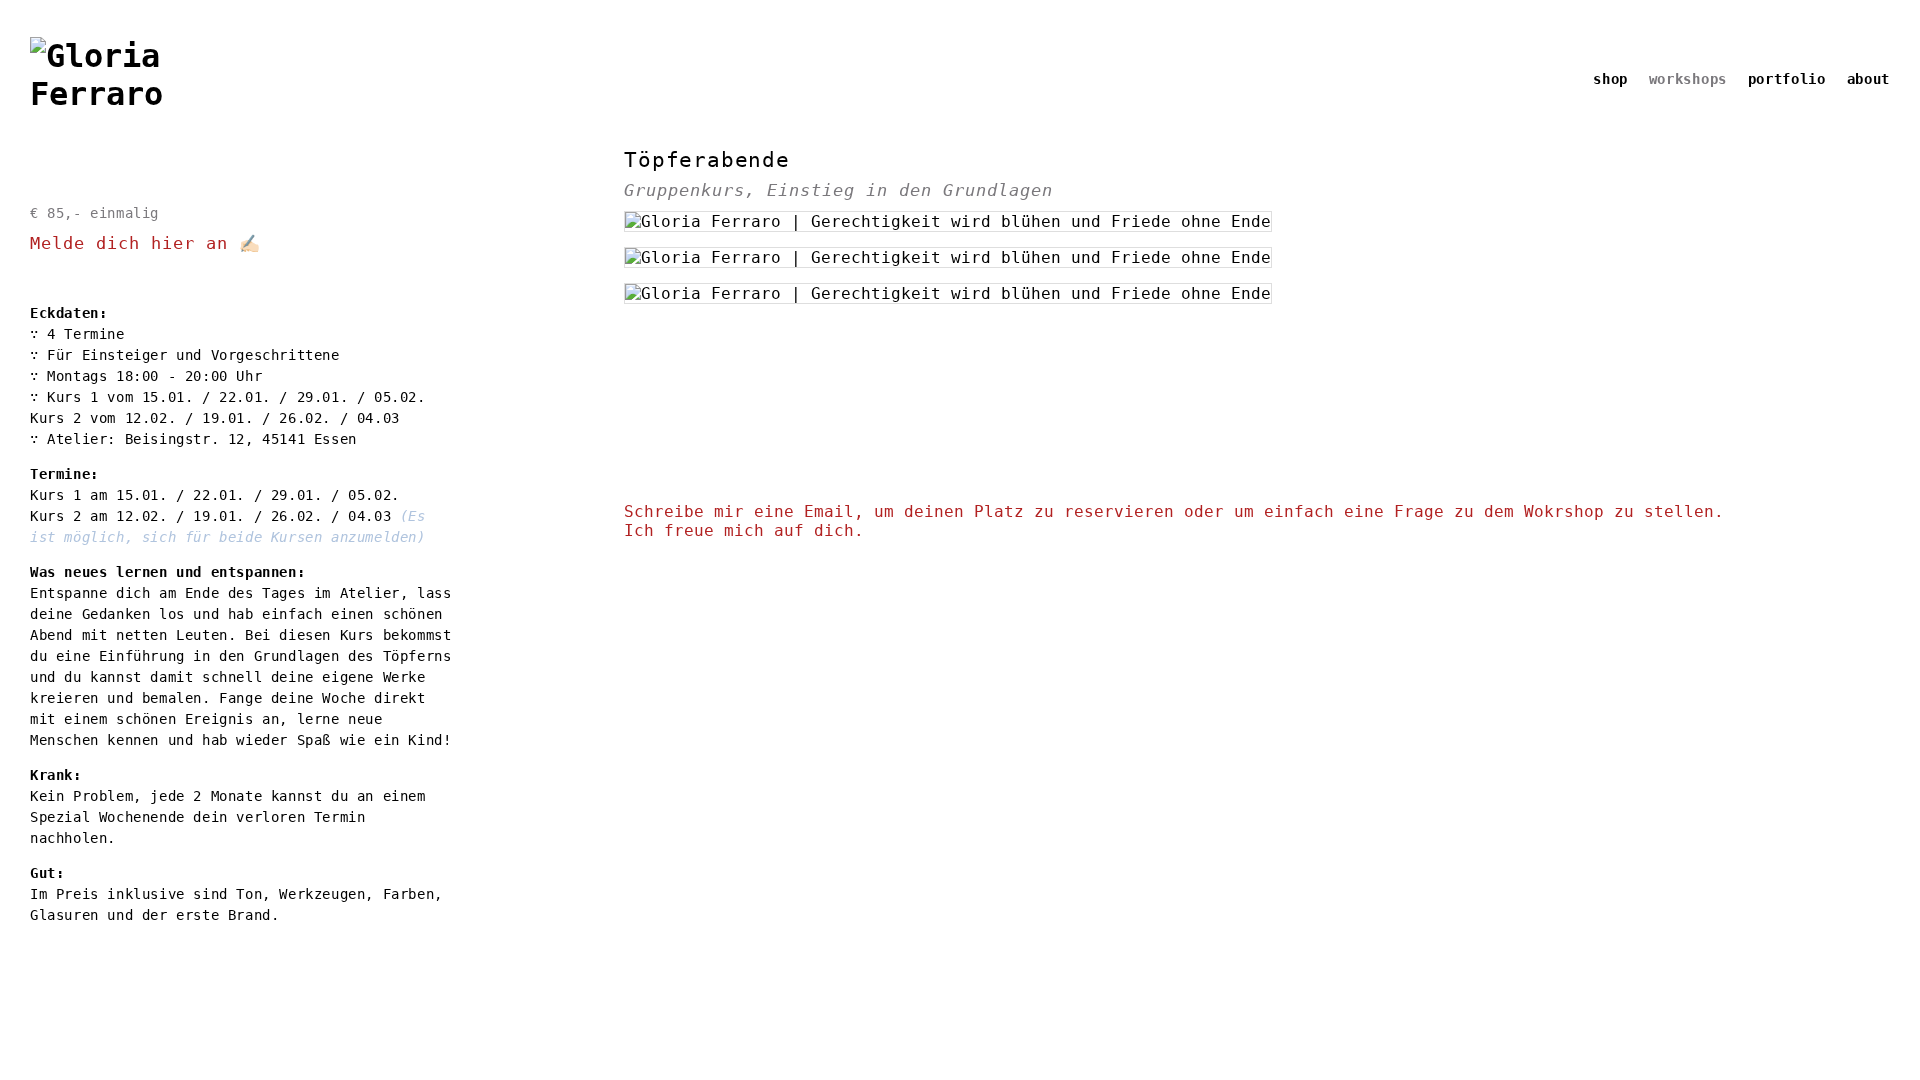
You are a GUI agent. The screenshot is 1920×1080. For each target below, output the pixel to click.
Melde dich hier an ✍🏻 (145, 243)
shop (1610, 79)
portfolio (1787, 79)
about (1869, 79)
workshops (1688, 79)
